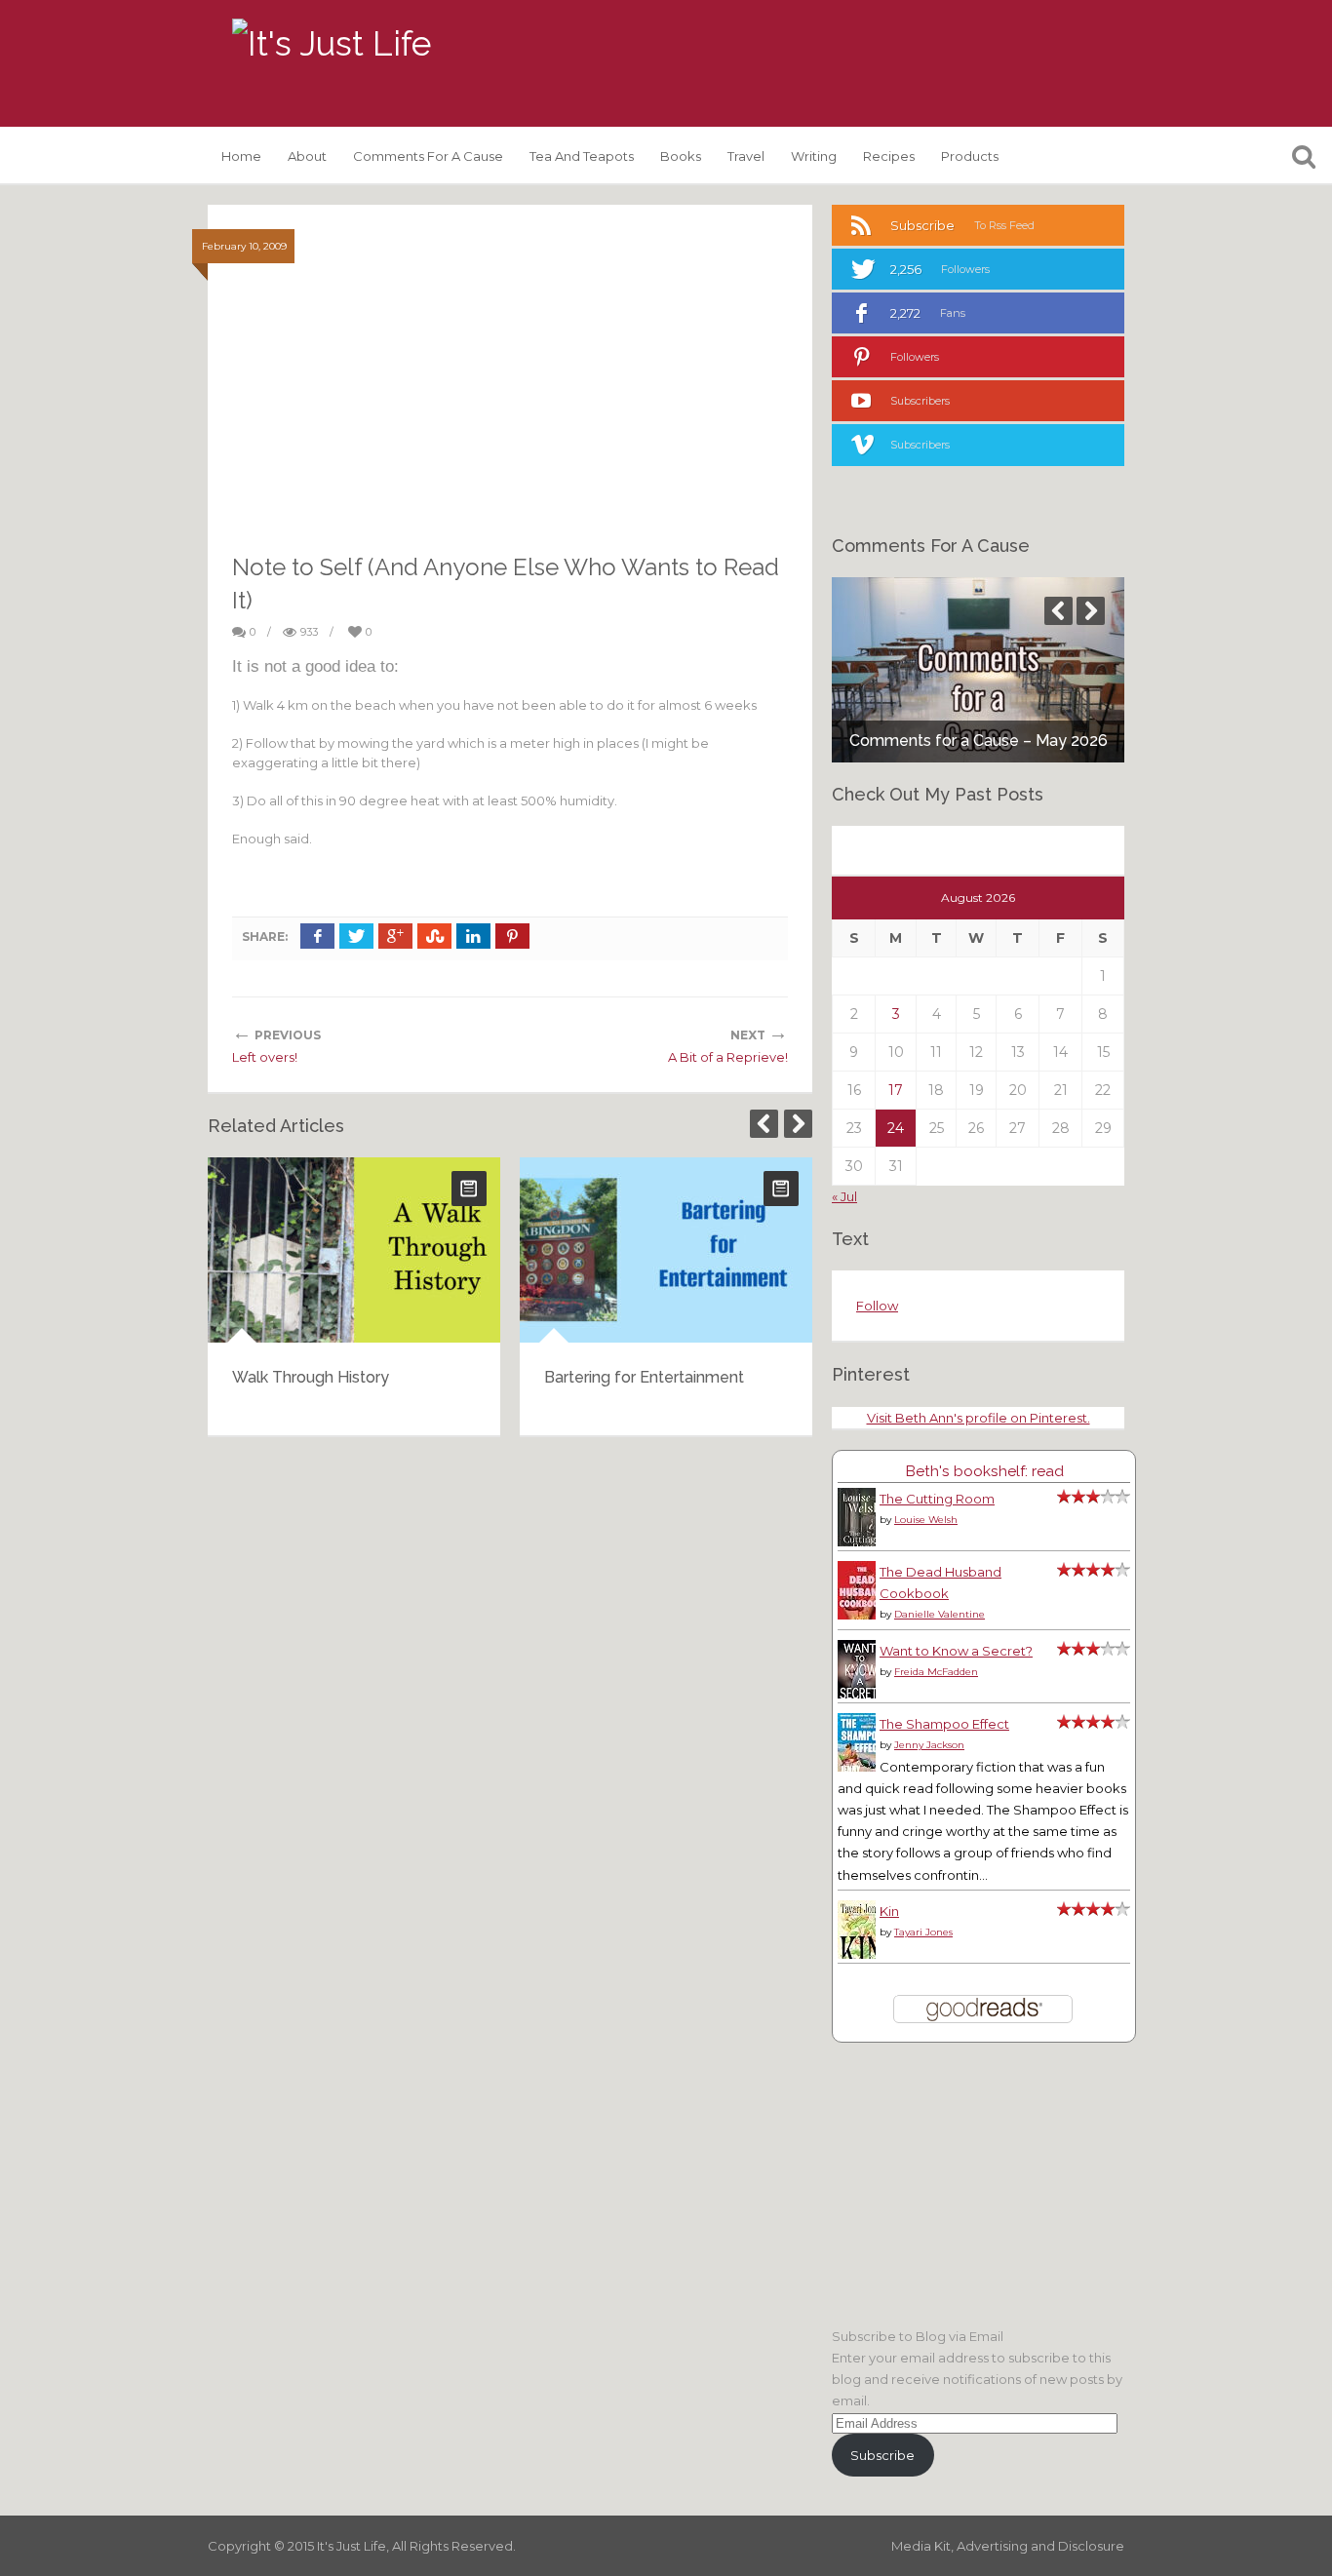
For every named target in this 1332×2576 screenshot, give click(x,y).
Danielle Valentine (940, 1614)
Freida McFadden (936, 1672)
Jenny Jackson (929, 1745)
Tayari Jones (923, 1932)
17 (896, 1090)
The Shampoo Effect (944, 1724)
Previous (764, 1124)
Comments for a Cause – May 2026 (979, 741)
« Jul (844, 1196)
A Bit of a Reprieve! (728, 1057)
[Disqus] (510, 1700)
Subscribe (882, 2455)
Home (241, 156)
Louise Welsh (926, 1520)
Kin (889, 1911)
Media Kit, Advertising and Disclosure (1008, 2546)
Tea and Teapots (582, 156)
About (307, 156)
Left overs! (265, 1057)
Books (681, 156)
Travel (746, 156)
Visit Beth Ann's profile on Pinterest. (979, 1418)
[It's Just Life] (332, 44)
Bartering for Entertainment (644, 1377)
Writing (814, 156)
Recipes (889, 156)
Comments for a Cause (428, 156)
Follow (877, 1306)
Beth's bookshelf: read (984, 1471)
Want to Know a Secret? (956, 1651)
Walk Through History (311, 1377)
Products (970, 156)
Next (798, 1124)
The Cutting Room (937, 1499)
